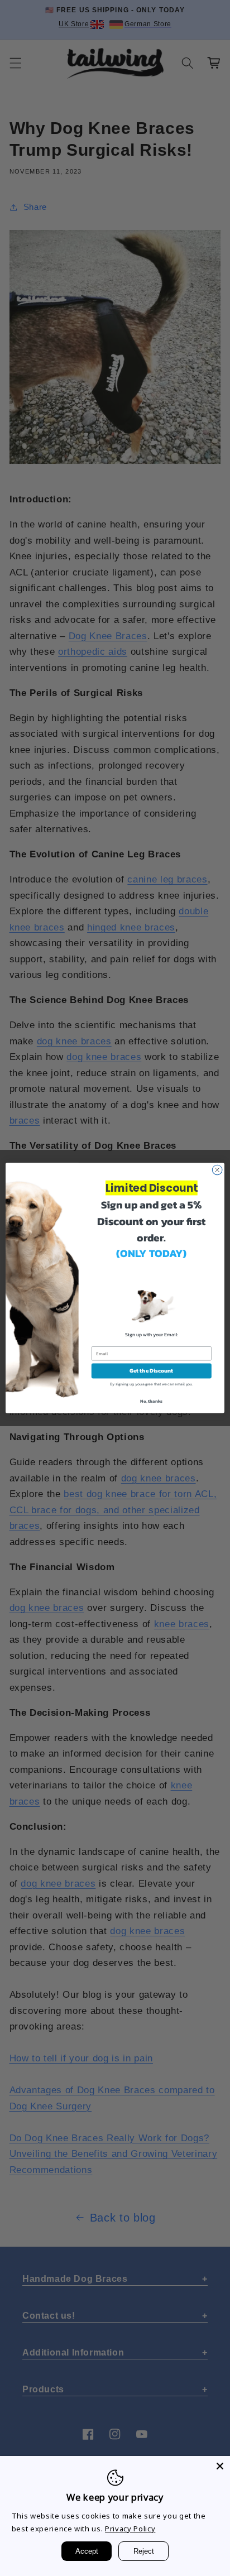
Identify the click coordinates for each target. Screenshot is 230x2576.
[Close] (220, 2466)
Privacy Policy (130, 2529)
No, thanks (151, 1401)
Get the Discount (151, 1371)
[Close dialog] (217, 1170)
